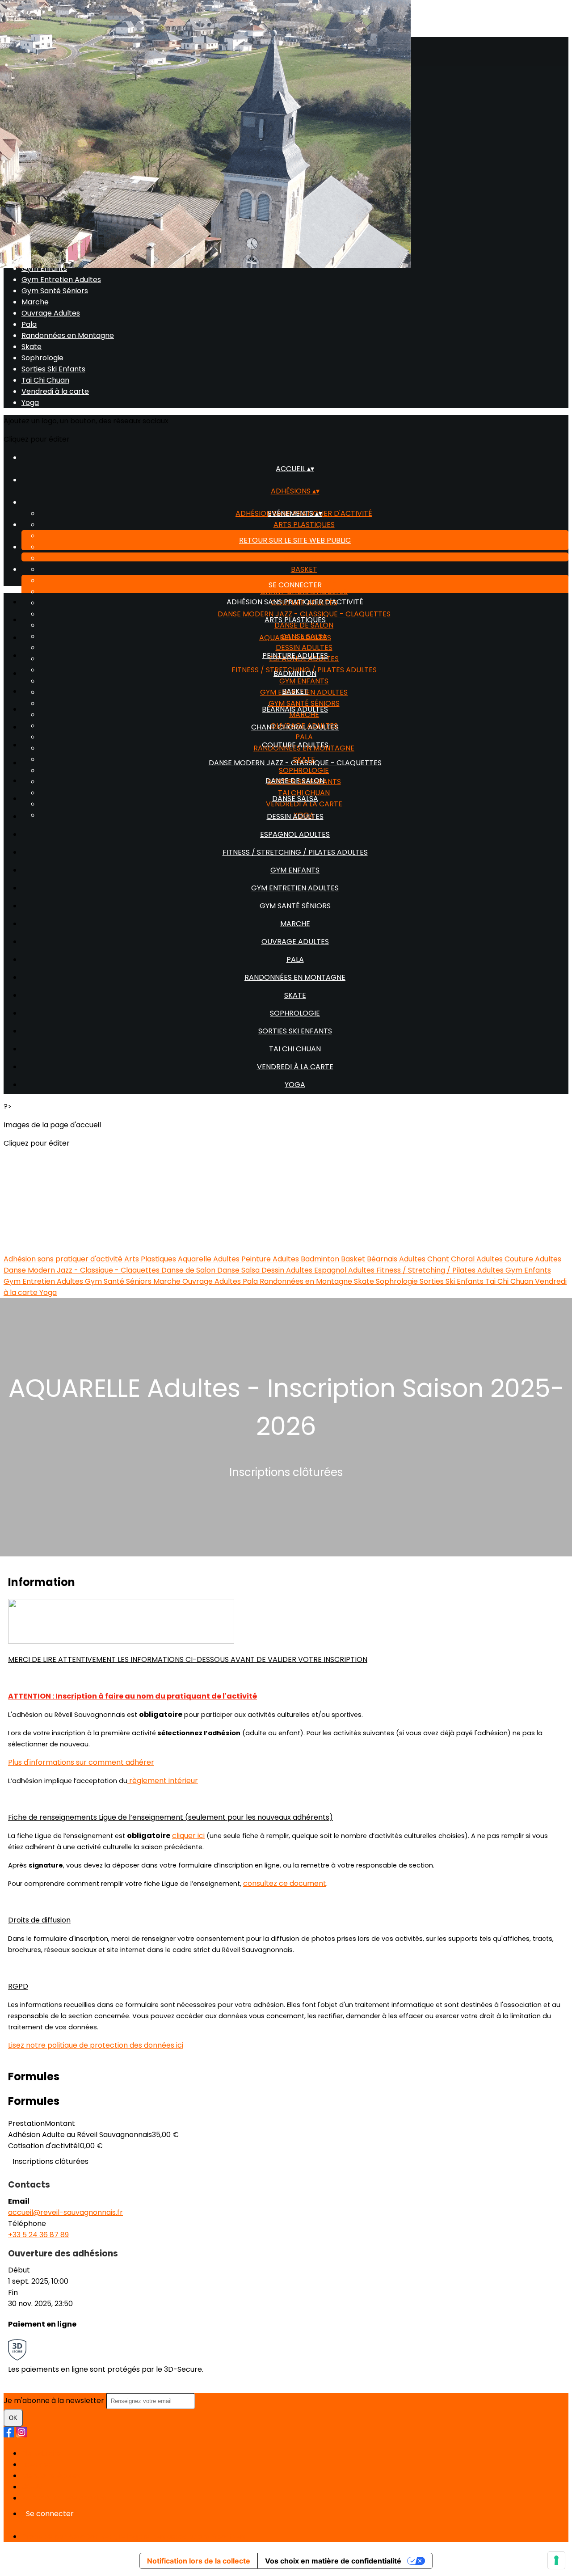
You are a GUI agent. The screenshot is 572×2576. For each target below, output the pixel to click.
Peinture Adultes (304, 547)
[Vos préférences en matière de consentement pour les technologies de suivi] (556, 2560)
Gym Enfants (44, 268)
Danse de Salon (295, 781)
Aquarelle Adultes (295, 638)
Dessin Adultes (295, 816)
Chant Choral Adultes (304, 592)
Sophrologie (42, 358)
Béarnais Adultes (295, 709)
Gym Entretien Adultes (61, 280)
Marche (35, 302)
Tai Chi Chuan (45, 380)
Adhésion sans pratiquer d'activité (295, 602)
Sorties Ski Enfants (53, 369)
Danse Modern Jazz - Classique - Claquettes (295, 763)
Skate (32, 347)
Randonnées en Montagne (68, 335)
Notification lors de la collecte (199, 2561)
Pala (29, 324)
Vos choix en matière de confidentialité (333, 2561)
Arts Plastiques (304, 525)
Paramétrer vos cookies (64, 2498)
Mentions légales (51, 2476)
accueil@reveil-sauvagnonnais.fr (65, 2212)
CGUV (32, 2487)
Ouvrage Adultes (51, 313)
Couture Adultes (295, 745)
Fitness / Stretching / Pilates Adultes (295, 852)
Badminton (304, 558)
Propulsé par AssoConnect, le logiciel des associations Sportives (133, 2536)
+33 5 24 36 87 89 (38, 2235)
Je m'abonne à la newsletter (55, 2401)
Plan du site (41, 2453)
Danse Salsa (295, 799)
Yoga (30, 403)
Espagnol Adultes (295, 834)
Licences (37, 2464)
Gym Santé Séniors (55, 291)
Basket (304, 569)
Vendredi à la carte (55, 391)
